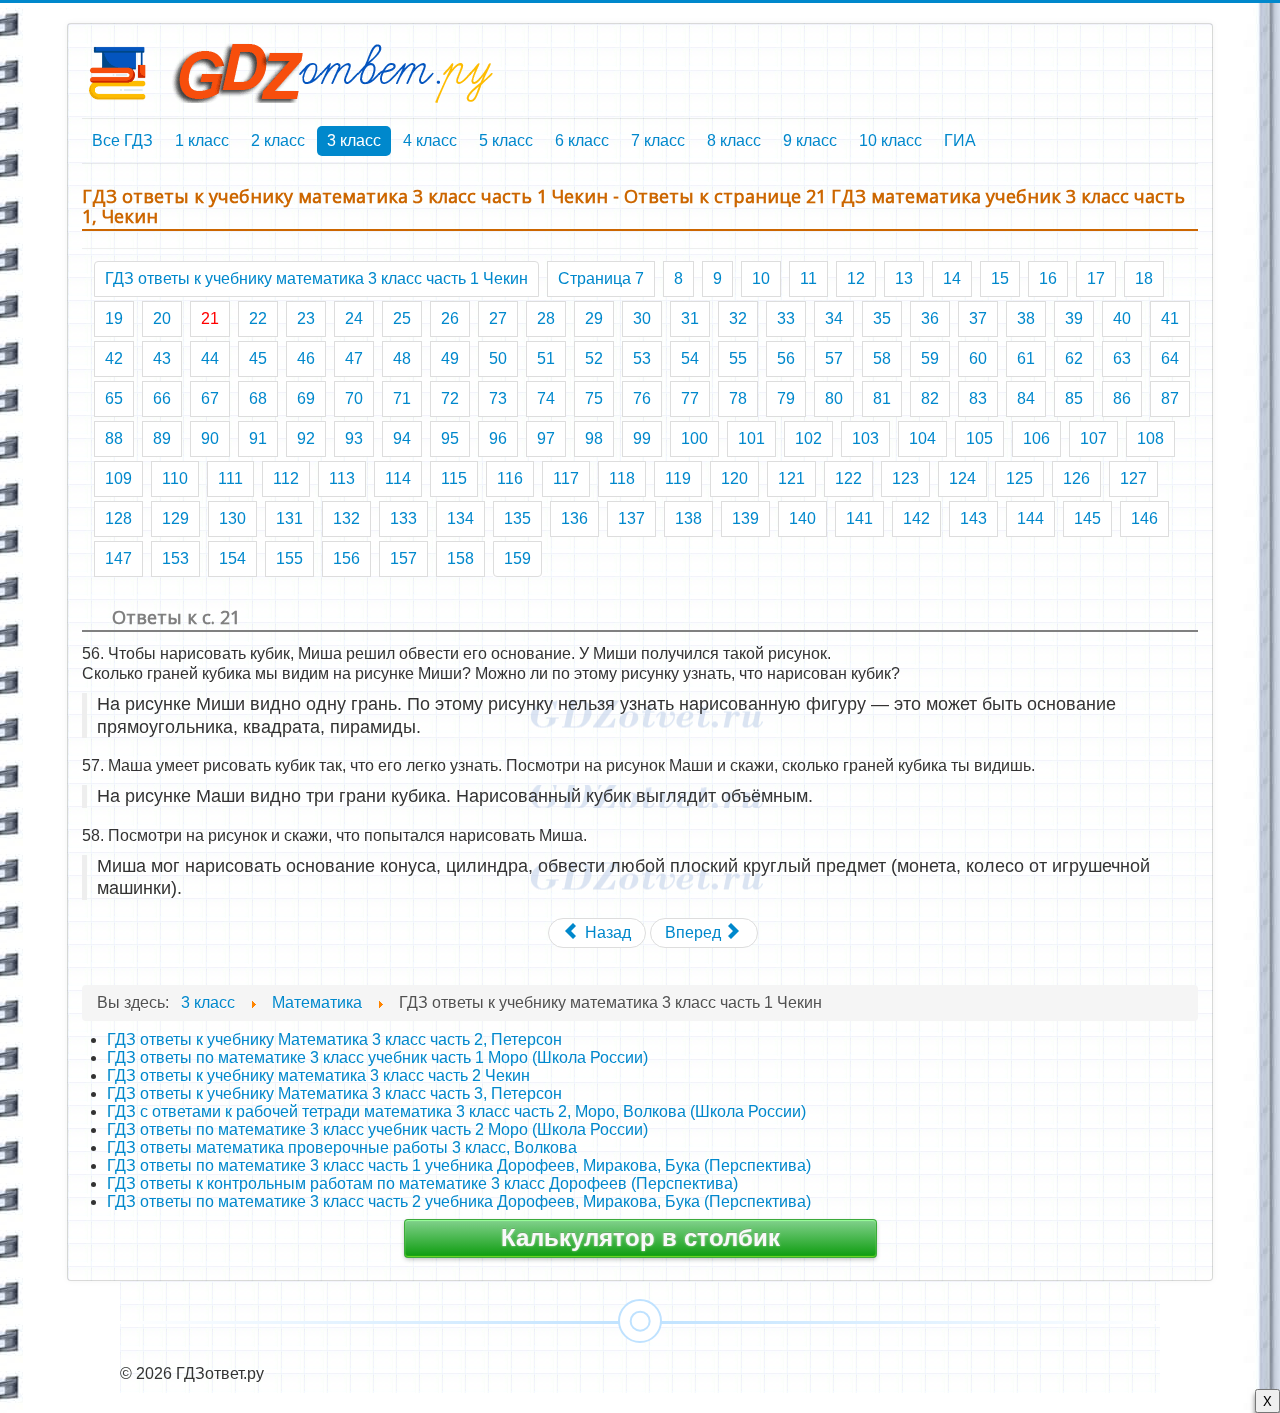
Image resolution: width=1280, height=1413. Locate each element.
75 (594, 398)
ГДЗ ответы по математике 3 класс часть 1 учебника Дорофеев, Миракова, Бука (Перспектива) (459, 1165)
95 (450, 438)
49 (450, 358)
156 (346, 558)
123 (905, 478)
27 (498, 318)
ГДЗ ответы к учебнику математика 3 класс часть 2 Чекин (318, 1075)
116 (510, 478)
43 (162, 358)
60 (978, 358)
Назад (606, 932)
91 (258, 438)
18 (1144, 278)
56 (786, 358)
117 (566, 478)
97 (546, 438)
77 (690, 398)
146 (1144, 518)
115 (454, 478)
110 (175, 478)
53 (642, 358)
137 (631, 518)
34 (834, 318)
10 (761, 278)
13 (904, 278)
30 (642, 318)
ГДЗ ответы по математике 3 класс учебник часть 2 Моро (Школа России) (377, 1129)
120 (734, 478)
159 (517, 558)
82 (930, 398)
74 (546, 398)
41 (1170, 318)
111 (230, 478)
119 (678, 478)
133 (403, 518)
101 (751, 438)
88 (114, 438)
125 (1019, 478)
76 (642, 398)
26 (450, 318)
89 (162, 438)
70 (354, 398)
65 (114, 398)
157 (403, 558)
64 (1170, 358)
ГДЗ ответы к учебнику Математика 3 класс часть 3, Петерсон (334, 1093)
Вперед (695, 932)
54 (690, 358)
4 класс (430, 140)
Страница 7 (601, 278)
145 (1087, 518)
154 (232, 558)
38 (1026, 318)
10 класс (890, 140)
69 (306, 398)
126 (1076, 478)
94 (402, 438)
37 (978, 318)
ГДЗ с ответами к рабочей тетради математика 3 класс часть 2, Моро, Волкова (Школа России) (456, 1111)
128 (118, 518)
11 (808, 278)
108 (1150, 438)
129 (175, 518)
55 (738, 358)
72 (450, 398)
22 (258, 318)
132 (346, 518)
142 (916, 518)
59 (930, 358)
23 (306, 318)
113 (342, 478)
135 (517, 518)
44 (210, 358)
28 (546, 318)
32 (738, 318)
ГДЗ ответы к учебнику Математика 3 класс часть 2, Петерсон (334, 1039)
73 (498, 398)
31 (690, 318)
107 (1093, 438)
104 (922, 438)
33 (786, 318)
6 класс (582, 140)
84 (1026, 398)
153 (175, 558)
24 (354, 318)
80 (834, 398)
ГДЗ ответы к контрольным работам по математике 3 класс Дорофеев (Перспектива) (422, 1183)
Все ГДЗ (122, 140)
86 (1122, 398)
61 (1026, 358)
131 (289, 518)
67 (210, 398)
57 (834, 358)
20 (162, 318)
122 (848, 478)
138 (688, 518)
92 (306, 438)
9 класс (810, 140)
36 (930, 318)
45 (258, 358)
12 (856, 278)
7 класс (658, 140)
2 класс (278, 140)
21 (210, 318)
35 (882, 318)
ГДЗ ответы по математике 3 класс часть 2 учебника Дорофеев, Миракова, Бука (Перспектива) (459, 1201)
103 (865, 438)
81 (882, 398)
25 (402, 318)
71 (402, 398)
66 (162, 398)
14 (952, 278)
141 (859, 518)
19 (114, 318)
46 (306, 358)
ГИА (960, 140)
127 (1133, 478)
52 (594, 358)
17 (1096, 278)
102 (808, 438)
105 (979, 438)
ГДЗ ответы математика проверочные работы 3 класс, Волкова (342, 1147)
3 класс (354, 140)
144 (1030, 518)
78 (738, 398)
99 (642, 438)
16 (1048, 278)
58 (882, 358)
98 (594, 438)
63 (1122, 358)
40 (1122, 318)
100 (694, 438)
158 (460, 558)
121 (791, 478)
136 (574, 518)
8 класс (734, 140)
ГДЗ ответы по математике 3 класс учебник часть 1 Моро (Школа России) (377, 1057)
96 (498, 438)
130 (232, 518)
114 (398, 478)
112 (286, 478)
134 (460, 518)
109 (118, 478)
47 (354, 358)
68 (258, 398)
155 (289, 558)
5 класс (506, 140)
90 (210, 438)
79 (786, 398)
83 (978, 398)
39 (1074, 318)
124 (962, 478)
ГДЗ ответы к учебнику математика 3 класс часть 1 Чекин (316, 278)
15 (1000, 278)
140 (802, 518)
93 (354, 438)
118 (622, 478)
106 (1036, 438)
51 (546, 358)
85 (1074, 398)
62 (1074, 358)
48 (402, 358)
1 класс (202, 140)
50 (498, 358)
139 (745, 518)
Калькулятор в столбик (640, 1237)
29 (594, 318)
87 (1170, 398)
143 (973, 518)
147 (118, 558)
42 (114, 358)
